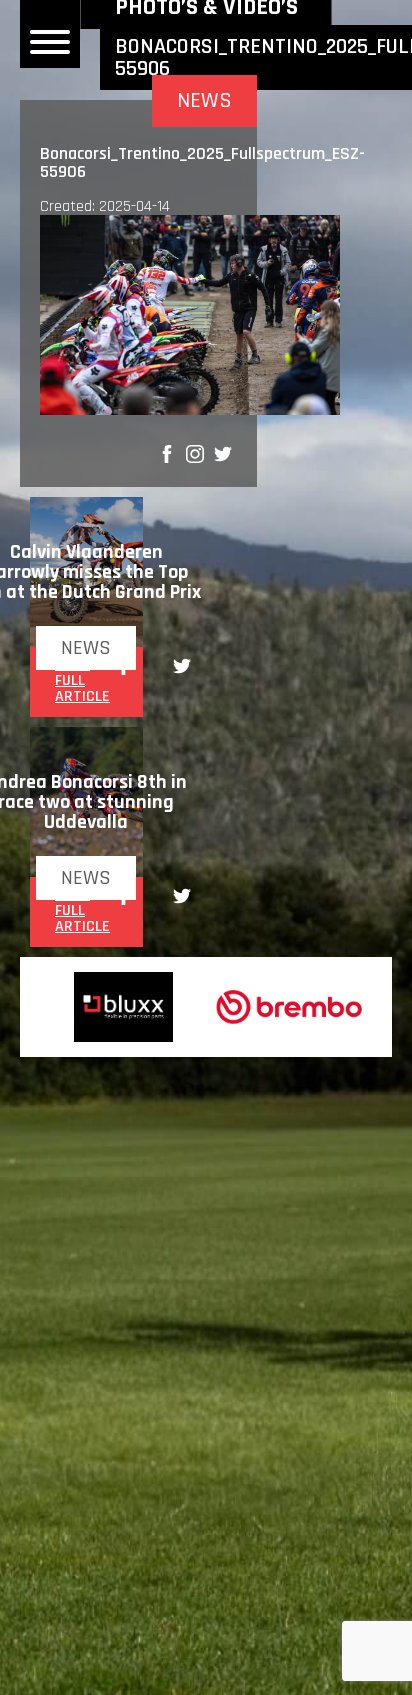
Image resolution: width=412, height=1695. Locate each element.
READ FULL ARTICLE (82, 681)
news (86, 648)
